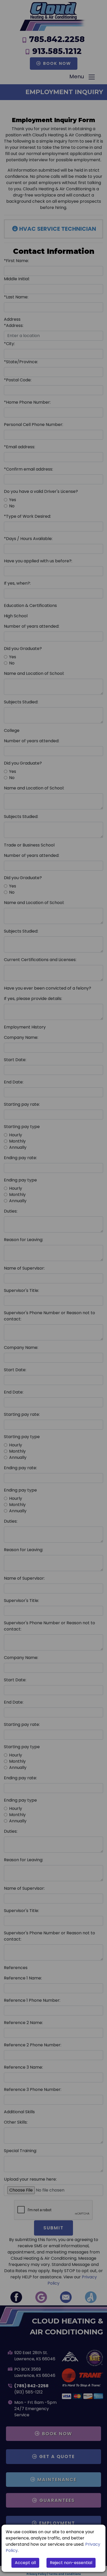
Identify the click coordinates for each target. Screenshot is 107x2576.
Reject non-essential (71, 2563)
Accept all (25, 2563)
